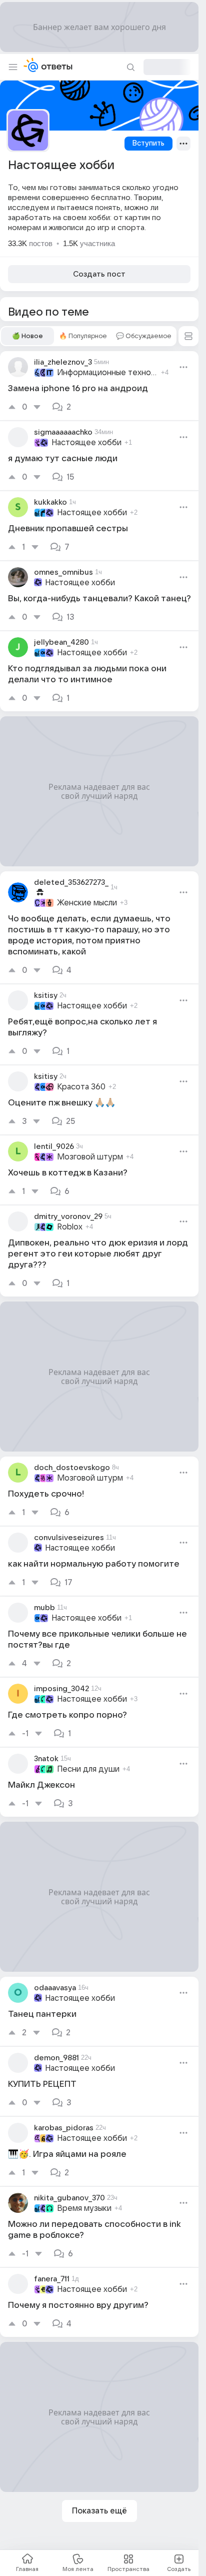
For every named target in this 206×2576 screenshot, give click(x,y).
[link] (99, 386)
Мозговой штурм (90, 1157)
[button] (188, 336)
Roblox (70, 1227)
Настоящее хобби (86, 443)
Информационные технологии (107, 373)
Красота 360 (81, 1087)
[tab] (27, 336)
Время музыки (84, 2208)
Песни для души (88, 1769)
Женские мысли (87, 903)
